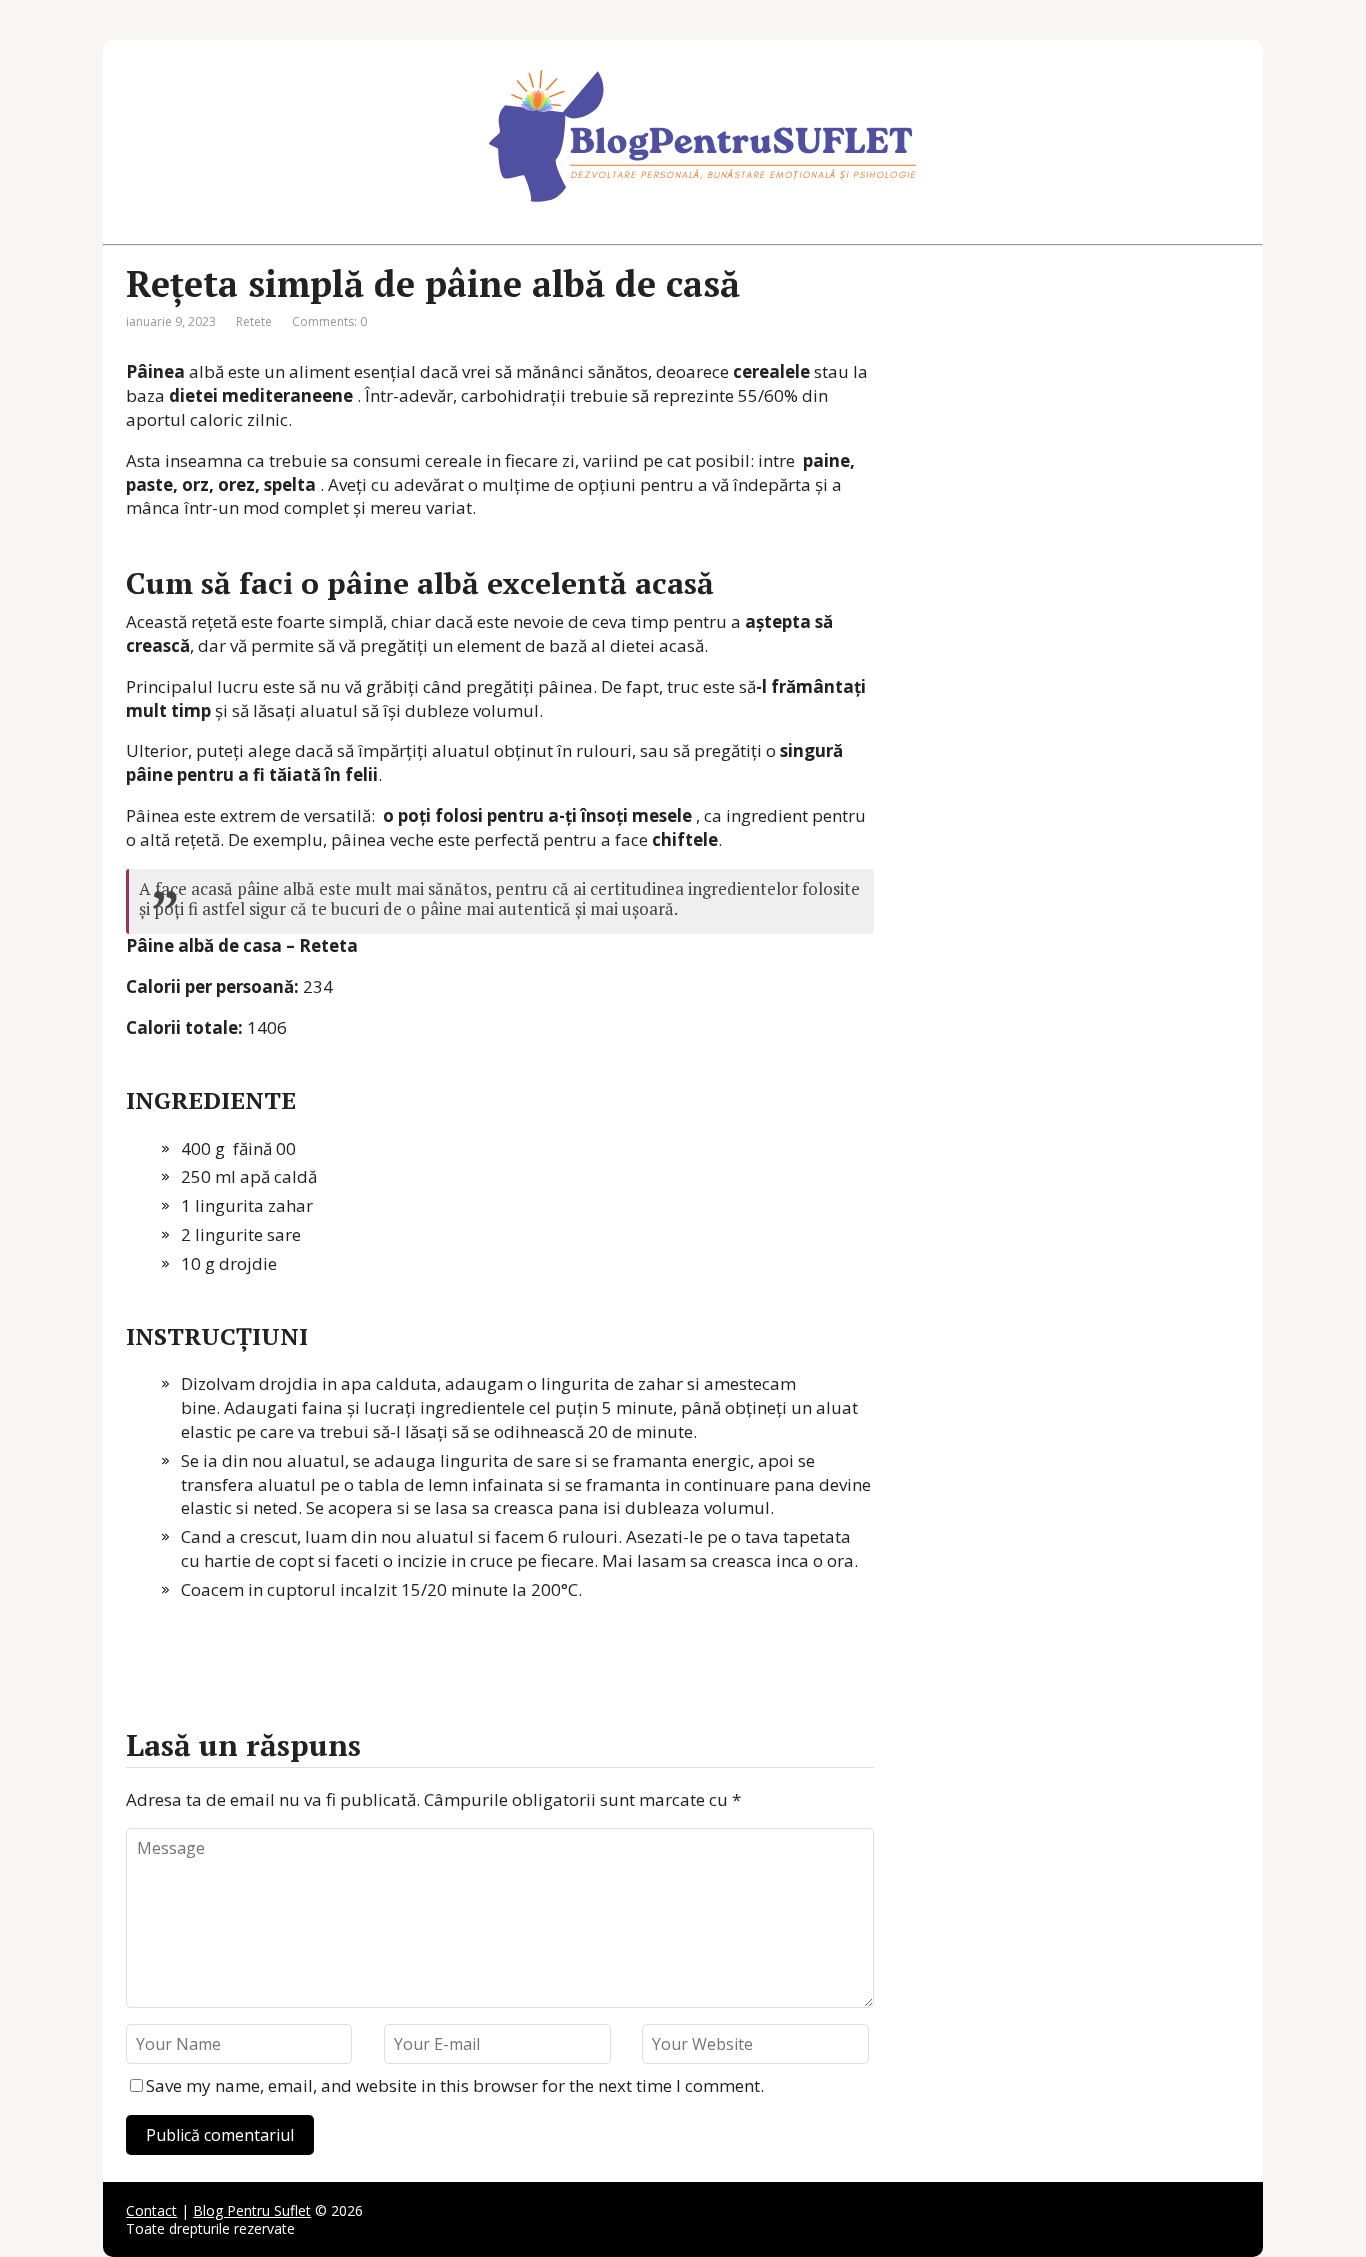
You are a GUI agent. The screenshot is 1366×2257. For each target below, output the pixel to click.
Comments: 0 (329, 321)
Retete (254, 321)
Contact (151, 2210)
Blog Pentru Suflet (252, 2210)
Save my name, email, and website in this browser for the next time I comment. (455, 2085)
